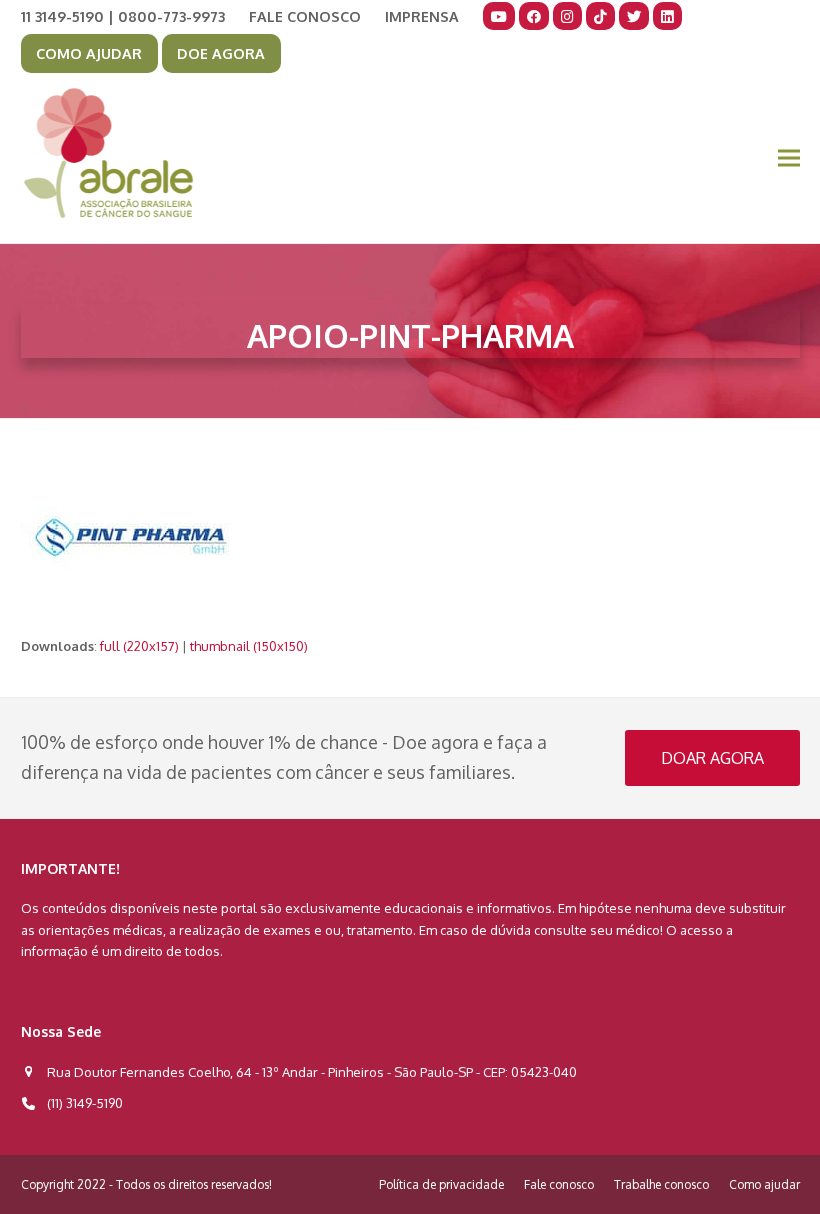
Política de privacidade (441, 1184)
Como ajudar (764, 1184)
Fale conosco (559, 1184)
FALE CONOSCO (305, 16)
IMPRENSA (422, 16)
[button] (789, 158)
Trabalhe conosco (661, 1184)
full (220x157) (139, 646)
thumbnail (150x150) (249, 646)
